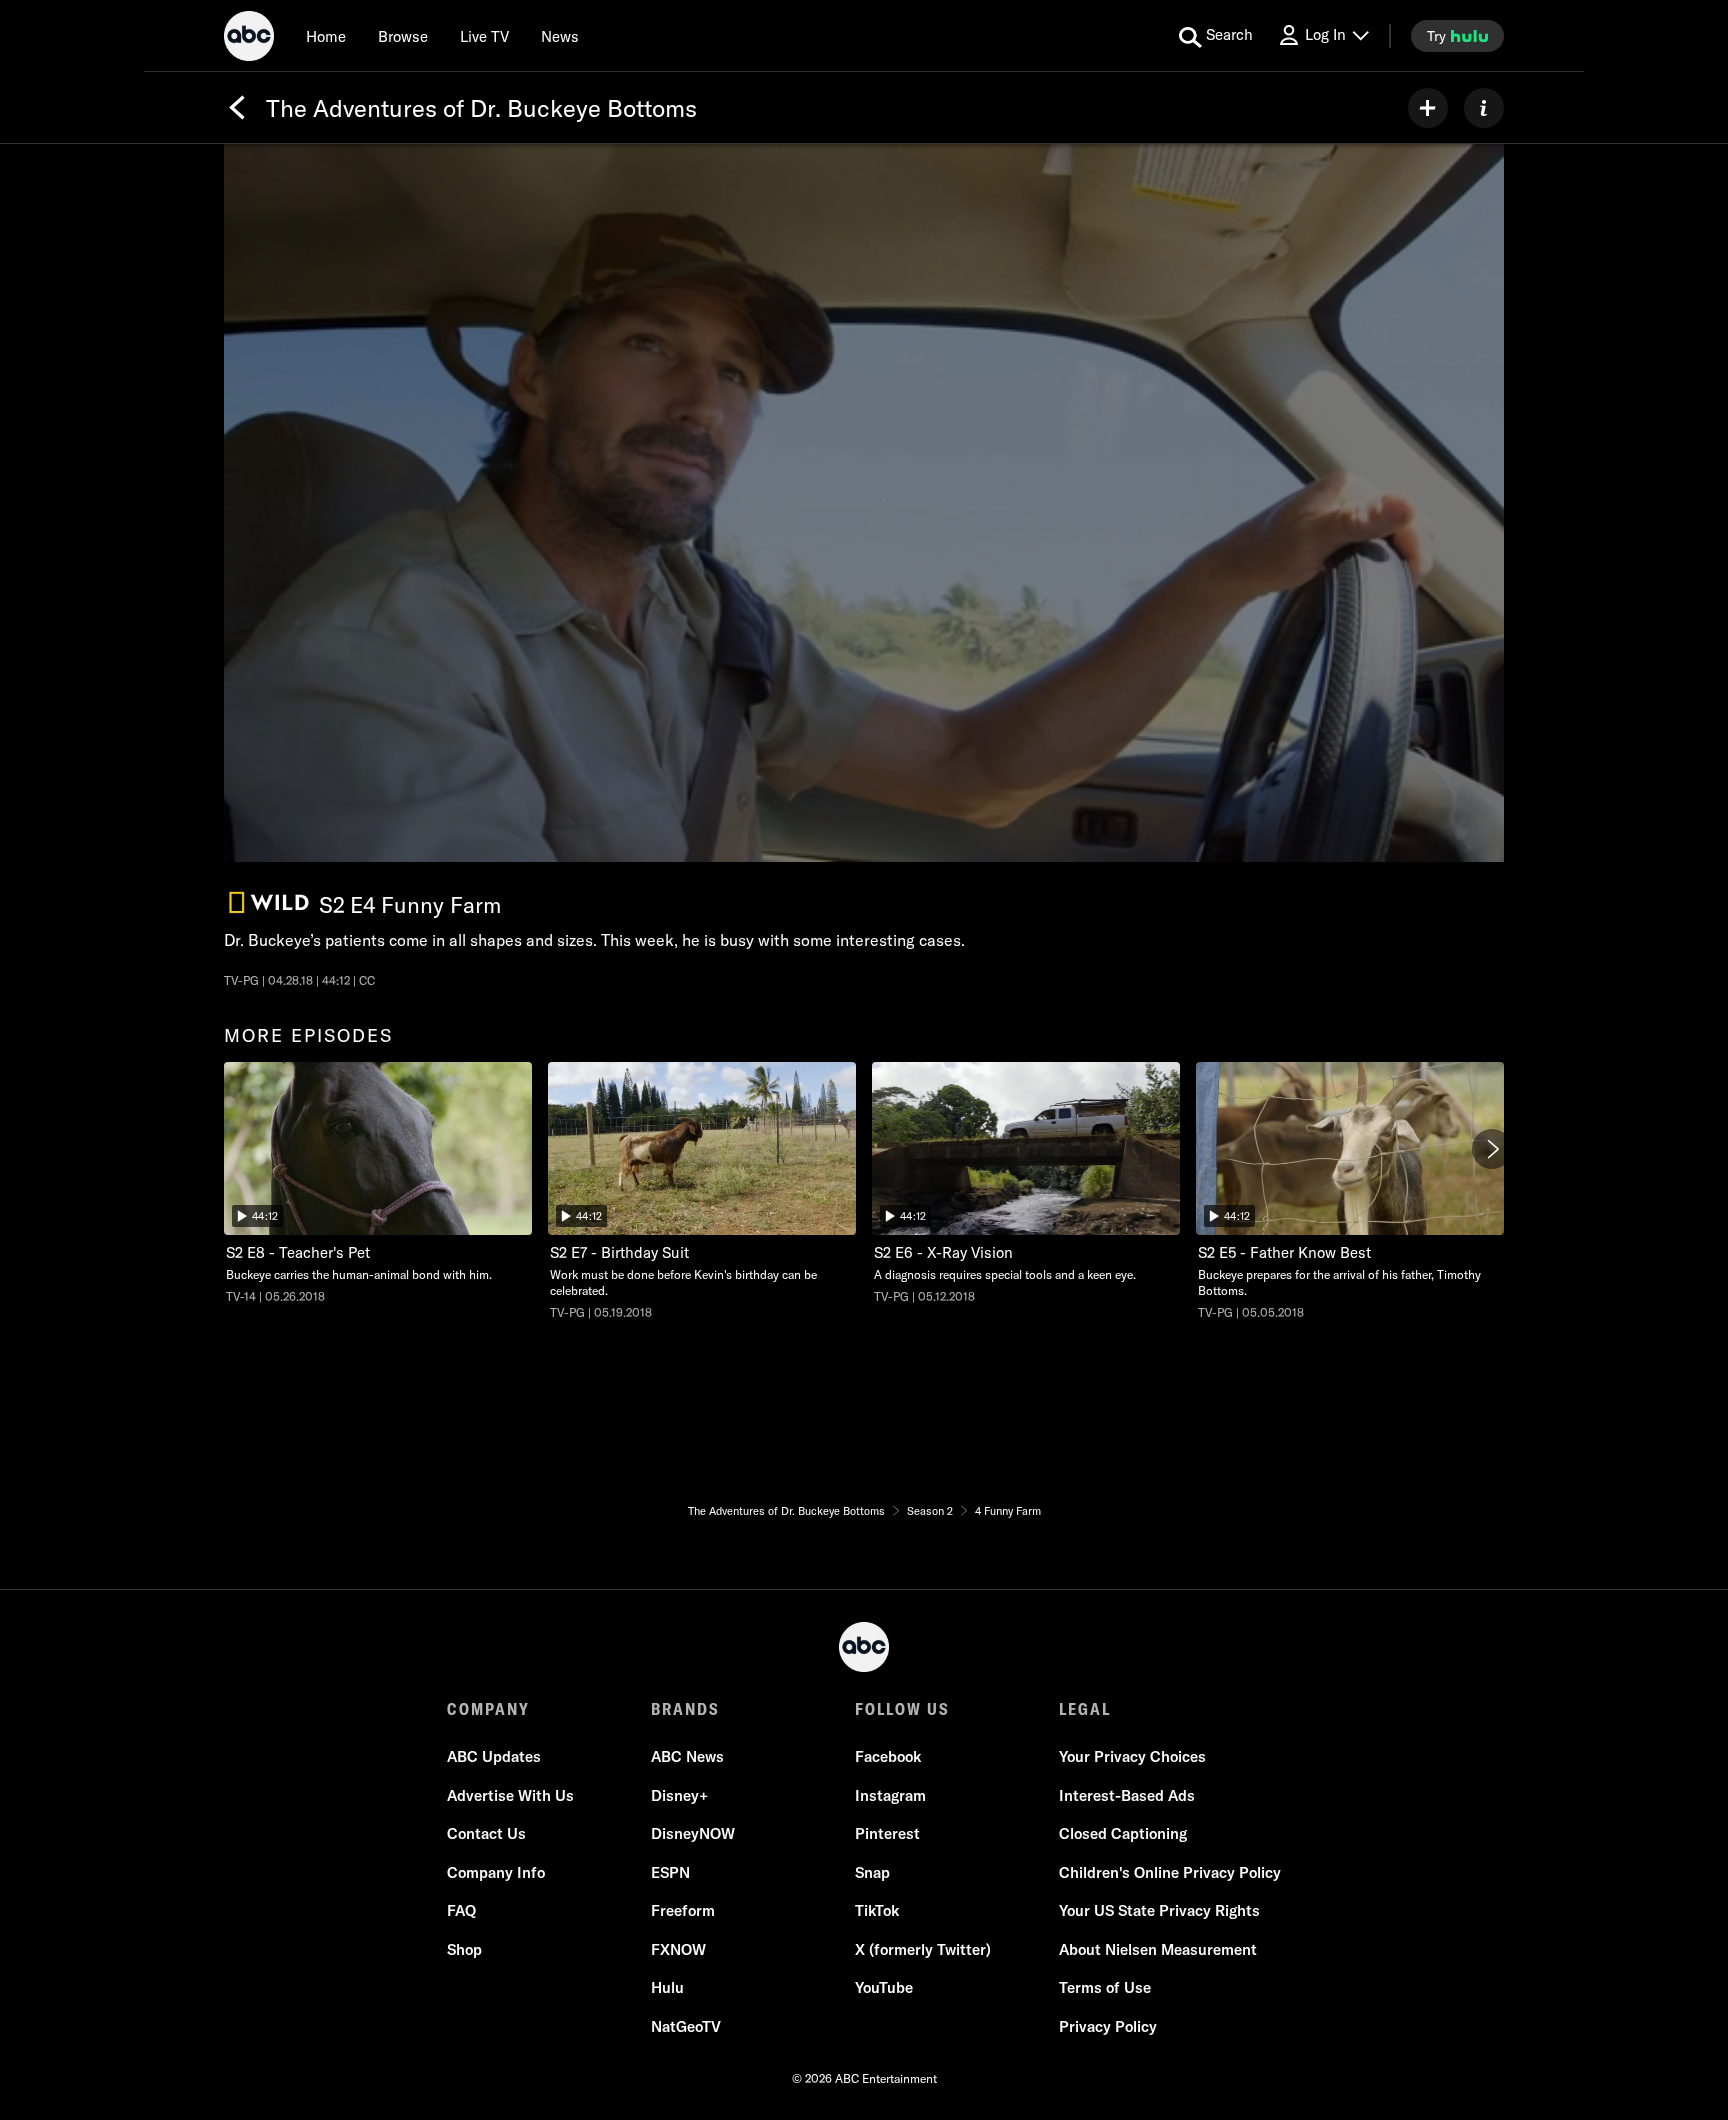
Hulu (667, 1987)
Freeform (683, 1910)
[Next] (1492, 1149)
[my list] (1428, 108)
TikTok (877, 1910)
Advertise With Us (510, 1795)
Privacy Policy (1108, 2026)
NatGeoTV (686, 2026)
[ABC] (249, 39)
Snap (872, 1872)
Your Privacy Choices (1132, 1756)
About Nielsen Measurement (1158, 1949)
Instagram (890, 1795)
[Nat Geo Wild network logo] (269, 902)
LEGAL (1085, 1709)
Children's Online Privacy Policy (1170, 1872)
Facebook (888, 1756)
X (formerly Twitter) (923, 1949)
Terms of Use (1105, 1987)
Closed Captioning (1123, 1833)
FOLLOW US (902, 1709)
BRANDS (685, 1709)
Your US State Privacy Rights (1159, 1910)
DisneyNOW (693, 1833)
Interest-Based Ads (1127, 1795)
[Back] (237, 108)
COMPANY (488, 1709)
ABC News (687, 1756)
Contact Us (486, 1833)
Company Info (496, 1872)
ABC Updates (494, 1756)
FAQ (461, 1910)
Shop (464, 1949)
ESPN (670, 1872)
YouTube (884, 1987)
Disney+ (679, 1795)
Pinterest (887, 1833)
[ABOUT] (1484, 108)
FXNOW (678, 1949)
